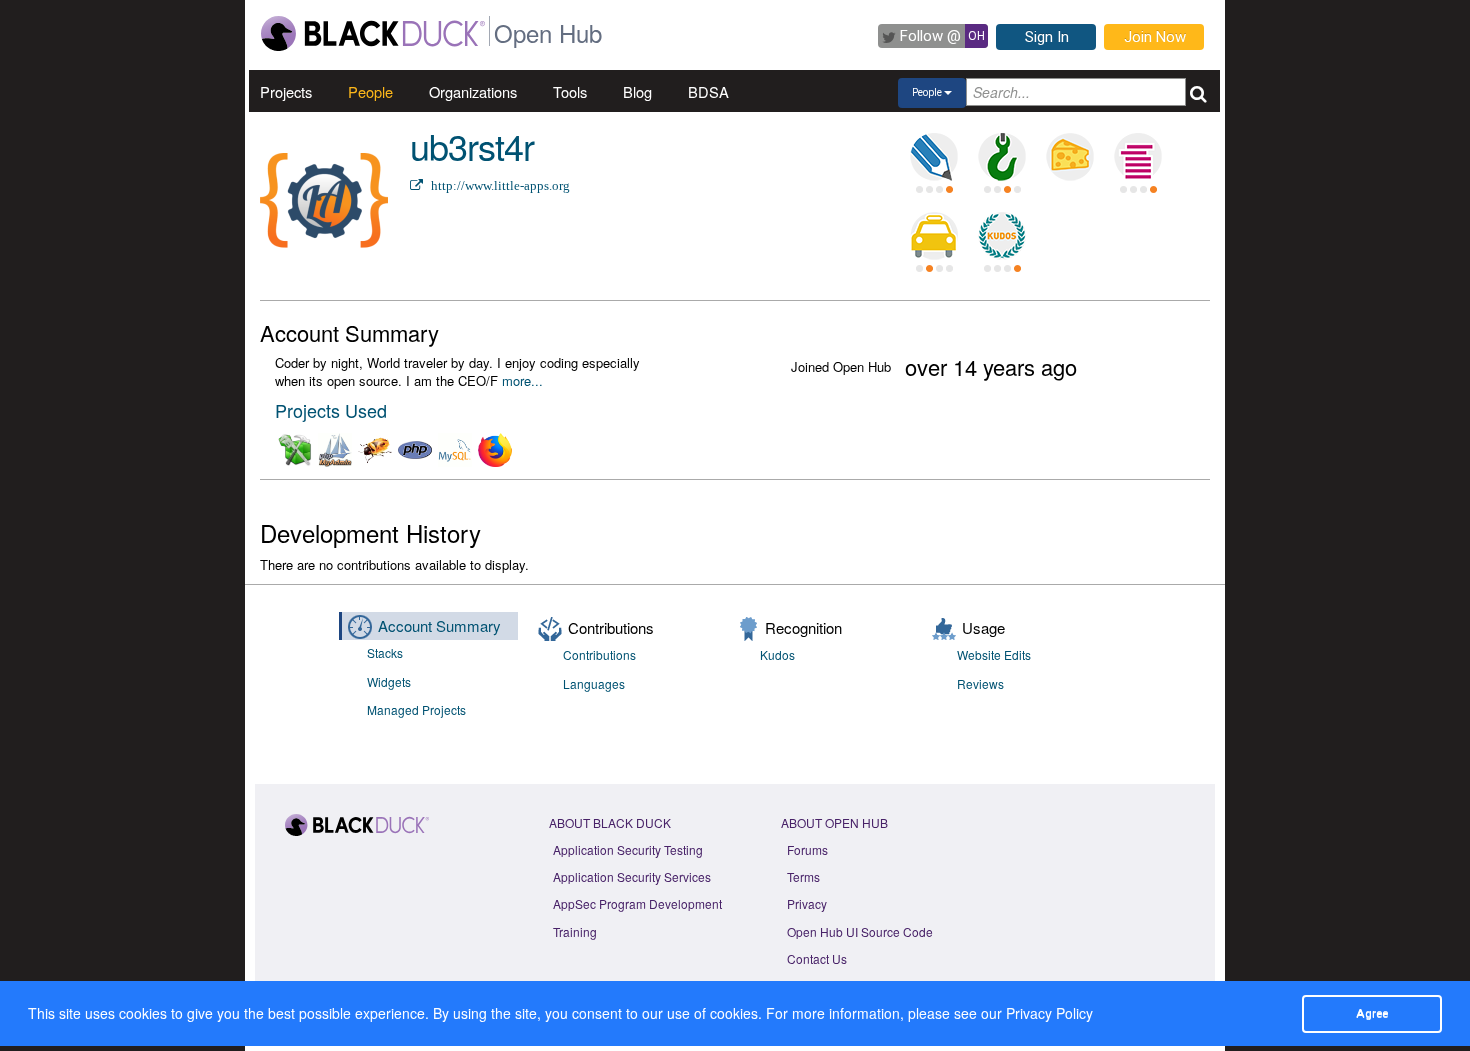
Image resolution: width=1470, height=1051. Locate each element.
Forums (807, 849)
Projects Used (331, 410)
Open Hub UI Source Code (860, 931)
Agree (1372, 1013)
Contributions (599, 654)
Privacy (807, 903)
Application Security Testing (628, 849)
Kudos (777, 654)
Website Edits (994, 654)
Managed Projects (416, 709)
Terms (803, 876)
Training (575, 931)
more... (522, 380)
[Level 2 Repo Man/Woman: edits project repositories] (1002, 157)
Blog (637, 91)
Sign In (1047, 37)
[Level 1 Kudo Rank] (1002, 236)
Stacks (385, 652)
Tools (570, 91)
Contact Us (817, 958)
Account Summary (439, 625)
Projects (286, 91)
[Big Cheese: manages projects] (1070, 157)
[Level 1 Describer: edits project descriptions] (934, 157)
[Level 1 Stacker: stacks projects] (1138, 157)
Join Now (1155, 37)
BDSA (708, 91)
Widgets (389, 681)
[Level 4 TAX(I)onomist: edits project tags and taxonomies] (934, 236)
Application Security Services (632, 876)
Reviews (980, 683)
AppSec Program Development (637, 903)
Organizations (473, 91)
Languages (594, 683)
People (370, 91)
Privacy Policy (1049, 1013)
